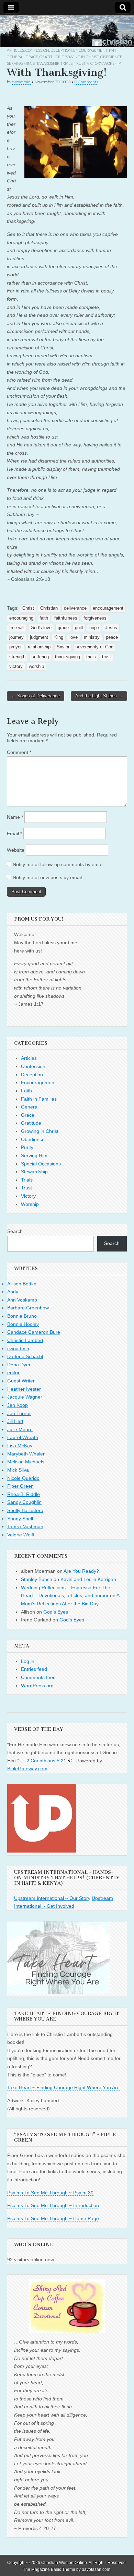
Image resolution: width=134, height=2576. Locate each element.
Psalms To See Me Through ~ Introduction (53, 2205)
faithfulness (66, 618)
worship (36, 667)
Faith (114, 50)
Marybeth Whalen (26, 1454)
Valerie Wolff (21, 1535)
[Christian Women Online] (67, 32)
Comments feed (38, 1677)
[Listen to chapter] (70, 1761)
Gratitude (50, 57)
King (59, 637)
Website (16, 850)
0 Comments (86, 82)
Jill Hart (15, 1421)
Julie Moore (20, 1429)
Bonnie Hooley (23, 1324)
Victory (94, 63)
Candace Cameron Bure (34, 1332)
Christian (49, 608)
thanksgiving (68, 657)
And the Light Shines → (99, 696)
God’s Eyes (56, 1612)
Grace (32, 57)
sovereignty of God (94, 647)
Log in (28, 1661)
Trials (66, 63)
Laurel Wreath (23, 1437)
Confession (37, 50)
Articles (15, 50)
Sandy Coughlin (24, 1502)
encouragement (108, 608)
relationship (39, 647)
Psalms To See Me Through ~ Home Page (53, 2218)
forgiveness (95, 618)
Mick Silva (18, 1470)
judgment (39, 637)
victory (16, 667)
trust (107, 657)
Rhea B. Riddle (24, 1494)
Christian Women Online (64, 2563)
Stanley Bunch (37, 1579)
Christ (28, 608)
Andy (13, 1292)
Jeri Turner (19, 1413)
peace (112, 637)
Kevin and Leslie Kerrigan (88, 1579)
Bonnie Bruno (22, 1316)
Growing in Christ (80, 57)
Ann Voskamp (22, 1300)
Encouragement (90, 50)
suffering (40, 657)
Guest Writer (21, 1381)
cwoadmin (21, 82)
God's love (41, 628)
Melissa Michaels (26, 1462)
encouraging (21, 618)
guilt (79, 628)
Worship (112, 63)
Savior (63, 647)
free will (17, 628)
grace (63, 628)
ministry (92, 637)
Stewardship (46, 63)
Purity (27, 1147)
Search (15, 1231)
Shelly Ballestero (25, 1510)
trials (91, 657)
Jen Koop (18, 1405)
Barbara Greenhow (28, 1308)
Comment (19, 752)
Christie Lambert (25, 1340)
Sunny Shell (20, 1519)
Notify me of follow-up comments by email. (59, 864)
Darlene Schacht (25, 1356)
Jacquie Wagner (25, 1397)
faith (44, 618)
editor (13, 1373)
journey (16, 637)
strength (17, 657)
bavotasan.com (96, 2569)
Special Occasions (41, 1164)
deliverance (75, 608)
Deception (61, 50)
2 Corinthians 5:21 (46, 1761)
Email (14, 834)
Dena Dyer (19, 1365)
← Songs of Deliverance (36, 696)
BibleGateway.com (27, 1769)
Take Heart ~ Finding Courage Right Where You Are (63, 2087)
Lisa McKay (20, 1446)
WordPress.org (37, 1686)
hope (94, 628)
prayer (15, 647)
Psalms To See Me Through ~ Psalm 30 (50, 2193)
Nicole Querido (23, 1478)
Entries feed (34, 1669)
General (16, 57)
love (74, 637)
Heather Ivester (24, 1389)
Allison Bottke (22, 1284)
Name (15, 817)
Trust (80, 63)
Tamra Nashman (25, 1526)
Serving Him (19, 63)
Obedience (111, 57)
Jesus (111, 628)
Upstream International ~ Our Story (52, 1898)
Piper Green (20, 1486)
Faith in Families (39, 1099)
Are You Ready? (81, 1571)
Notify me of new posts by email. (48, 877)
